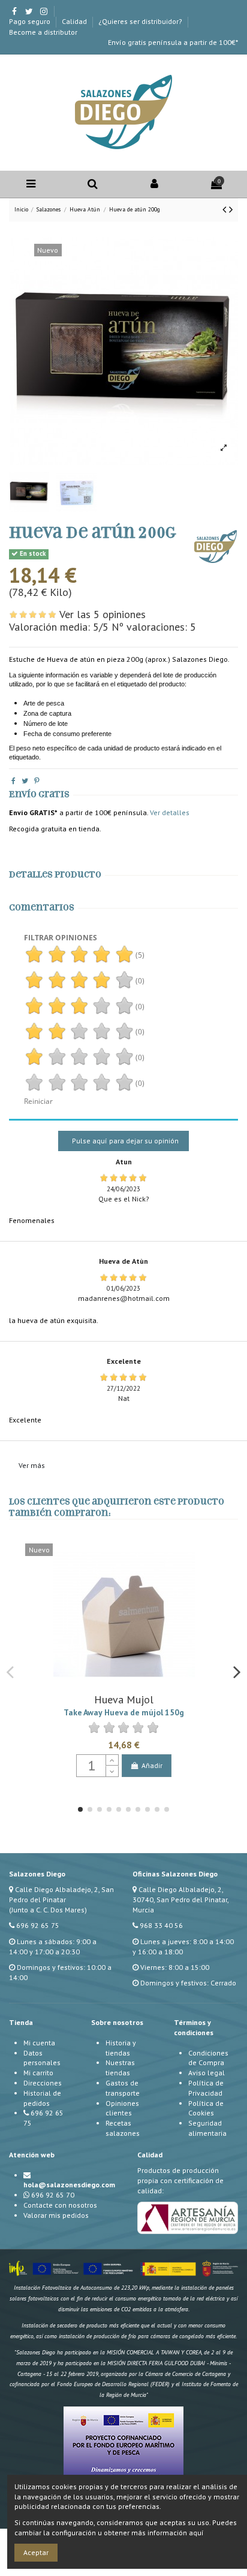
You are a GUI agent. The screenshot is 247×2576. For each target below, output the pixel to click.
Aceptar (36, 2552)
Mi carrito (38, 2073)
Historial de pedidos (42, 2098)
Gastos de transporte (123, 2088)
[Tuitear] (25, 781)
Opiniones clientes (122, 2108)
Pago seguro (31, 21)
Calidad (75, 21)
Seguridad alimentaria (207, 2128)
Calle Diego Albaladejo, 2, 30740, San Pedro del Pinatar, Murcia (180, 1900)
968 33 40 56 (161, 1925)
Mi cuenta (39, 2043)
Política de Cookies (206, 2108)
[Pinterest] (37, 781)
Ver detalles (170, 812)
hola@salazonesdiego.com (69, 2185)
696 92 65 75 (38, 1925)
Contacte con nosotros (60, 2205)
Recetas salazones (123, 2128)
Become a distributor (43, 32)
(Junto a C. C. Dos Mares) (48, 1910)
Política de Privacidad (206, 2088)
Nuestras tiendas (120, 2068)
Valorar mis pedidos (56, 2215)
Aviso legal (207, 2073)
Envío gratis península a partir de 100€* (173, 42)
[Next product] (231, 209)
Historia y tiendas (121, 2048)
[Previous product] (226, 209)
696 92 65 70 (53, 2195)
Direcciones (43, 2083)
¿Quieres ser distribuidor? (141, 21)
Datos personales (42, 2058)
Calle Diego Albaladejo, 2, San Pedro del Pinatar (61, 1894)
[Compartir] (13, 781)
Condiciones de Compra (208, 2058)
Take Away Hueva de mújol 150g (124, 1712)
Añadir (152, 1765)
